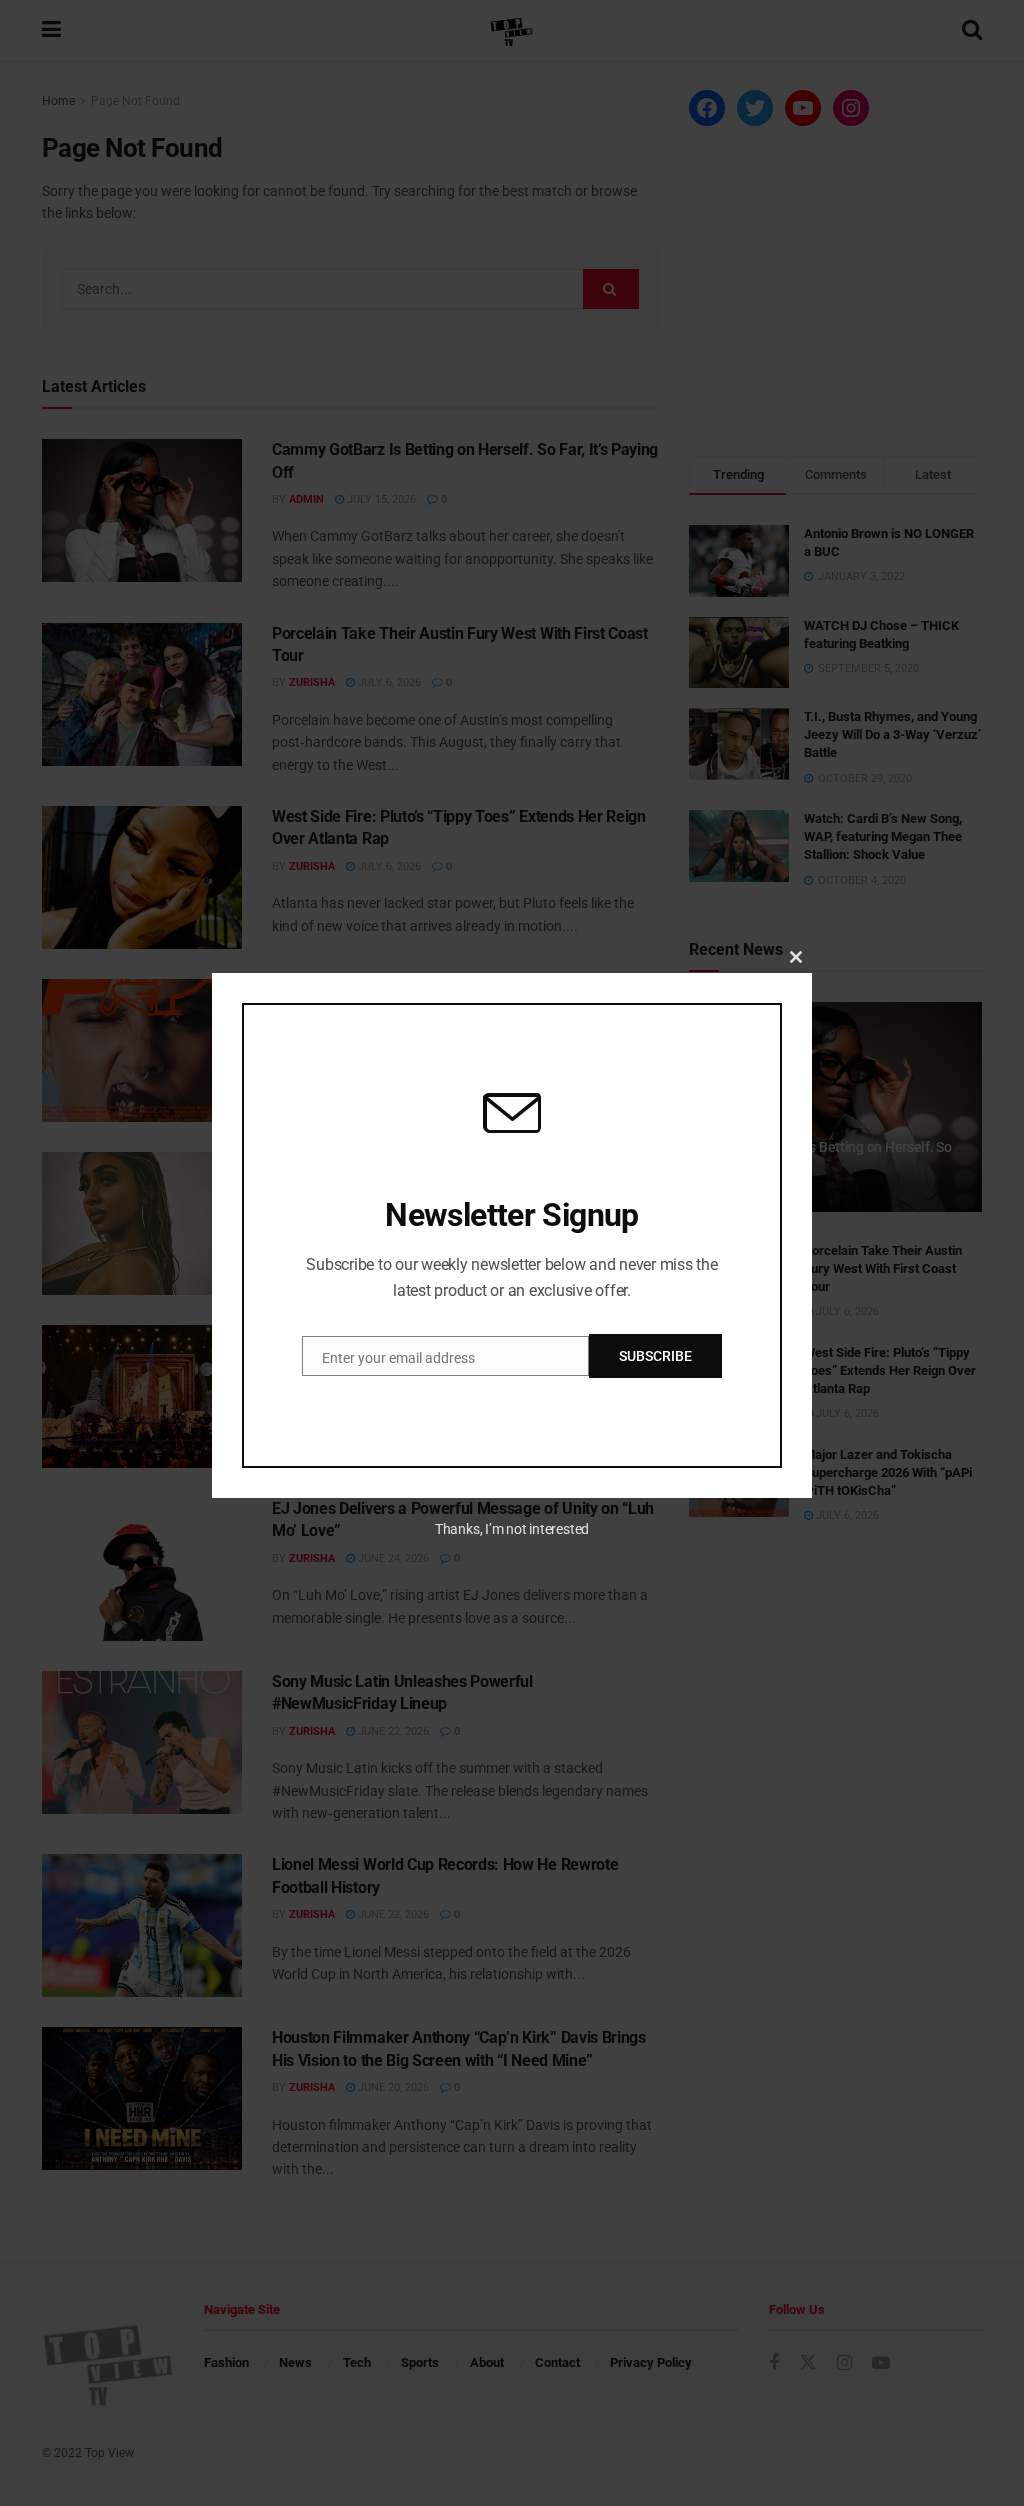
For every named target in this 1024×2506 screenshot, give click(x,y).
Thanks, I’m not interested (512, 1529)
